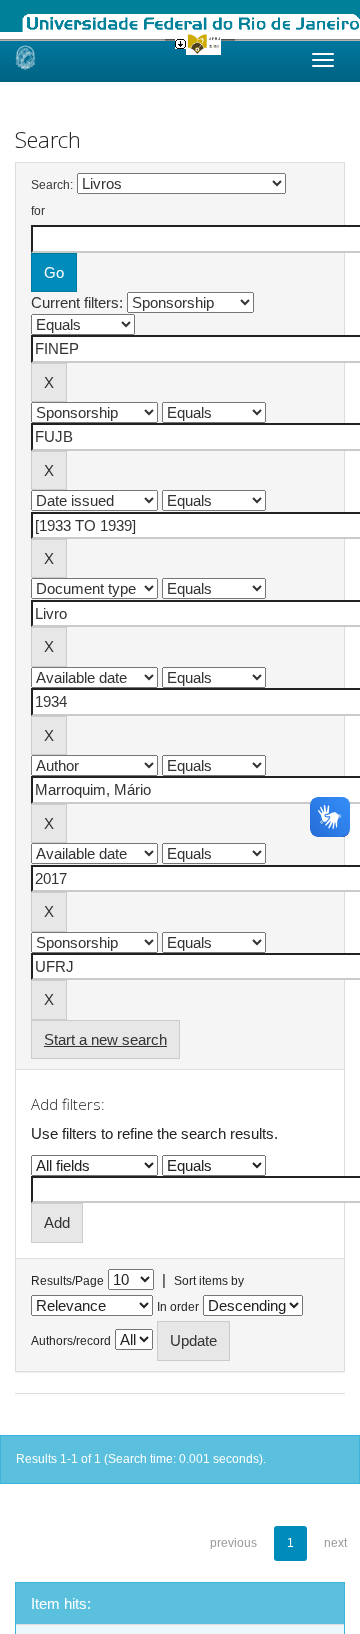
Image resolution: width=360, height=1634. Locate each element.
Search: (52, 185)
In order (178, 1307)
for (38, 211)
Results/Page (67, 1281)
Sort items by (209, 1281)
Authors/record (71, 1341)
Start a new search (105, 1039)
